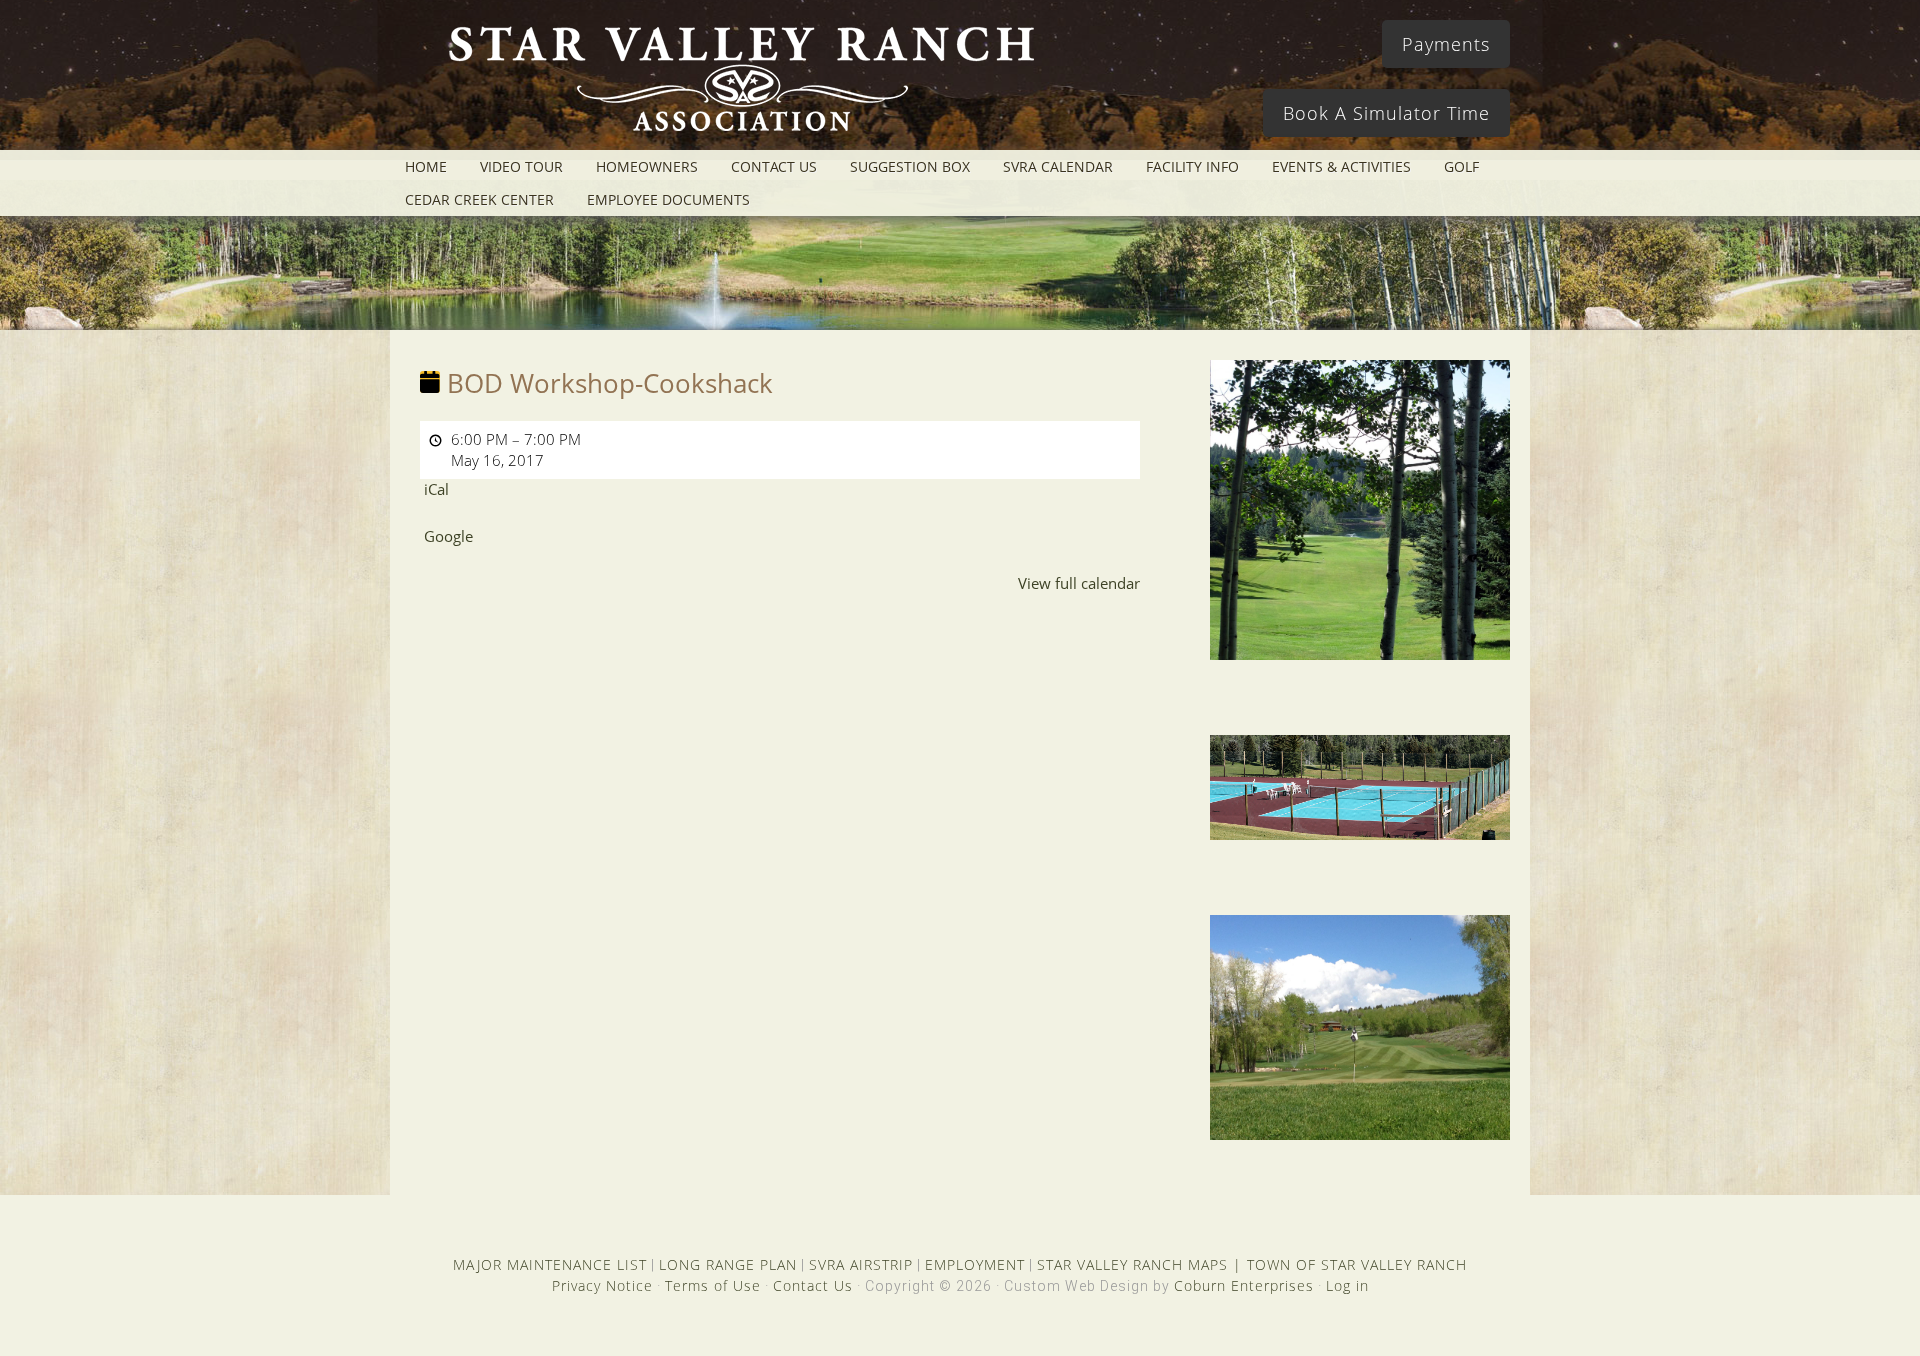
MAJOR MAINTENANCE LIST (550, 1264)
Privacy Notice (602, 1285)
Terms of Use (713, 1285)
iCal (436, 489)
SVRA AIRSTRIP (861, 1264)
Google (448, 536)
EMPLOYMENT (975, 1264)
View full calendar (1079, 583)
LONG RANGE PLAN (728, 1264)
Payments (1446, 44)
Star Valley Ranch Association (732, 85)
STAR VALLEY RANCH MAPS (1132, 1264)
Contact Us (813, 1285)
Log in (1347, 1285)
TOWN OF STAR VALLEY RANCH (1357, 1264)
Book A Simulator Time (1386, 113)
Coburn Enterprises (1244, 1285)
